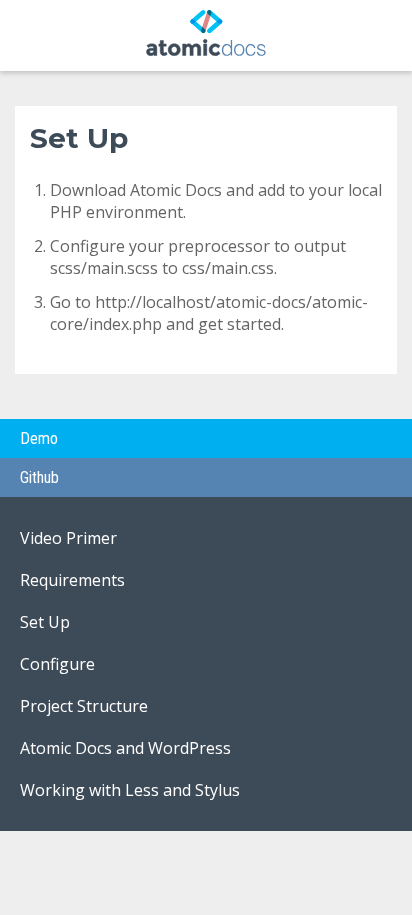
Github (39, 477)
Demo (39, 438)
